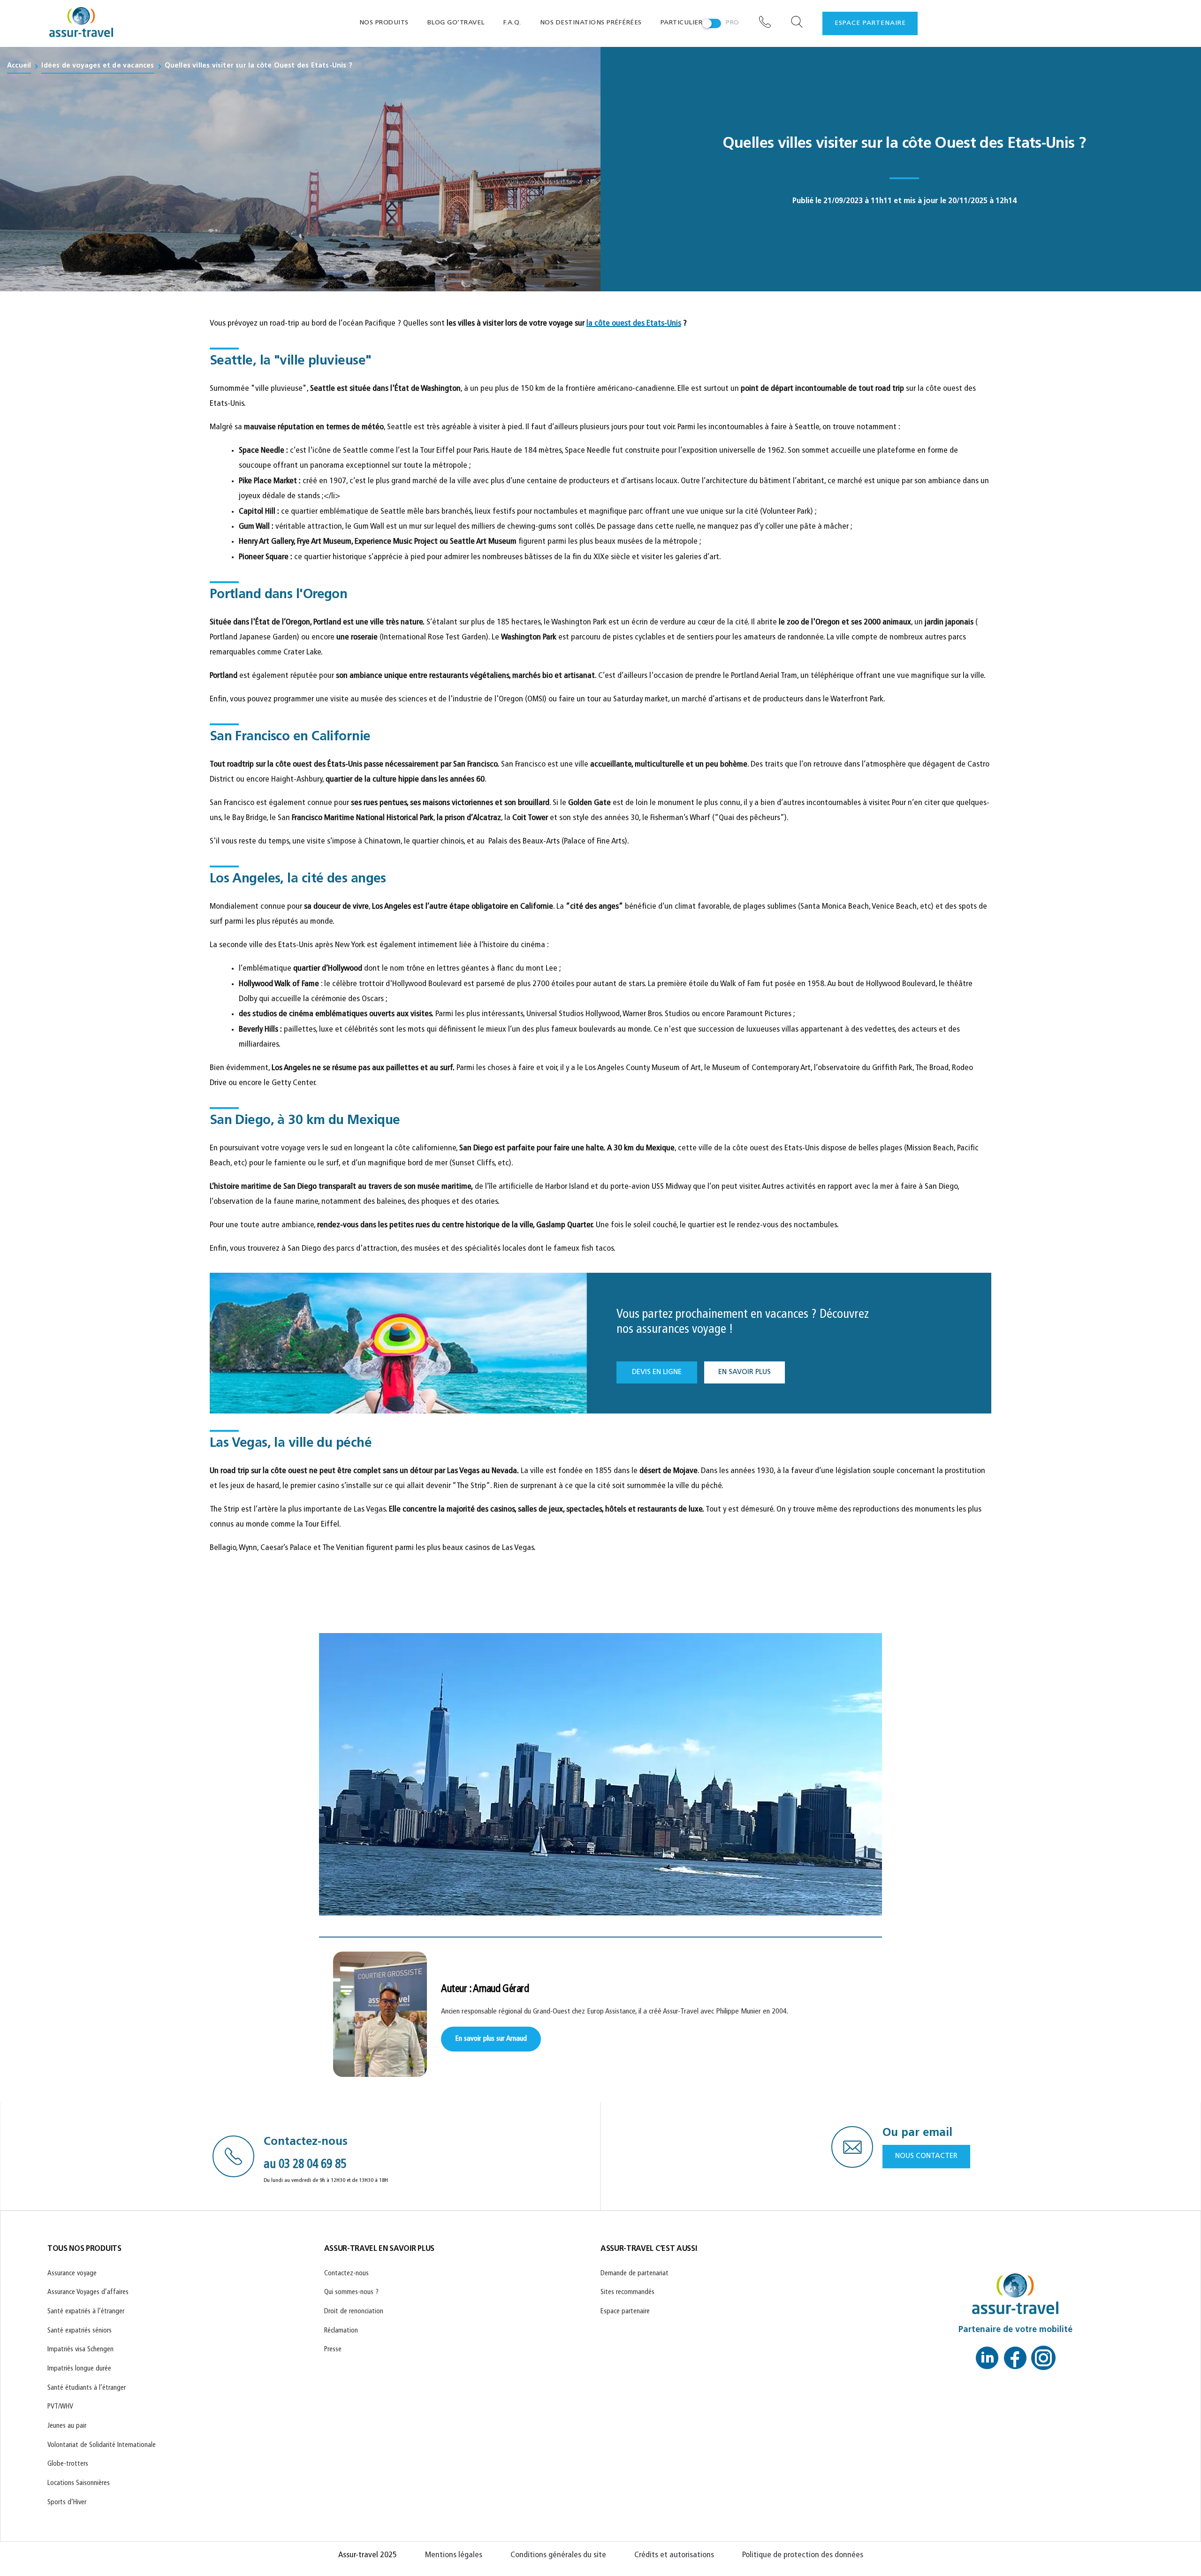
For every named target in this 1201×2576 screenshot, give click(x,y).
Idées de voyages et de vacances (98, 66)
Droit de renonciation (354, 2312)
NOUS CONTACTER (926, 2156)
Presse (333, 2350)
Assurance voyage (72, 2274)
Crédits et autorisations (674, 2555)
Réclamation (341, 2331)
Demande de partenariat (635, 2274)
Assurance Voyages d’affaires (88, 2292)
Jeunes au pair (67, 2426)
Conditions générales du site (558, 2555)
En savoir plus (745, 1372)
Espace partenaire (625, 2312)
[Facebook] (1015, 2361)
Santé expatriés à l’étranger (86, 2312)
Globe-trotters (68, 2465)
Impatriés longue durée (79, 2369)
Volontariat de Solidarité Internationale (102, 2445)
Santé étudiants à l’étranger (87, 2388)
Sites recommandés (627, 2292)
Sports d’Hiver (67, 2503)
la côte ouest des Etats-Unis (634, 324)
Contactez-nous (346, 2274)
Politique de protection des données (803, 2555)
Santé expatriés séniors (80, 2331)
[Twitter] (1043, 2361)
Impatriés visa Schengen (80, 2350)
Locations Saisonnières (79, 2483)
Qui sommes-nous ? (351, 2292)
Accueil (19, 66)
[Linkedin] (987, 2361)
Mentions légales (454, 2555)
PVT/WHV (60, 2407)
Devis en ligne (657, 1372)
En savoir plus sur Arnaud (491, 2039)
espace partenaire (870, 23)
